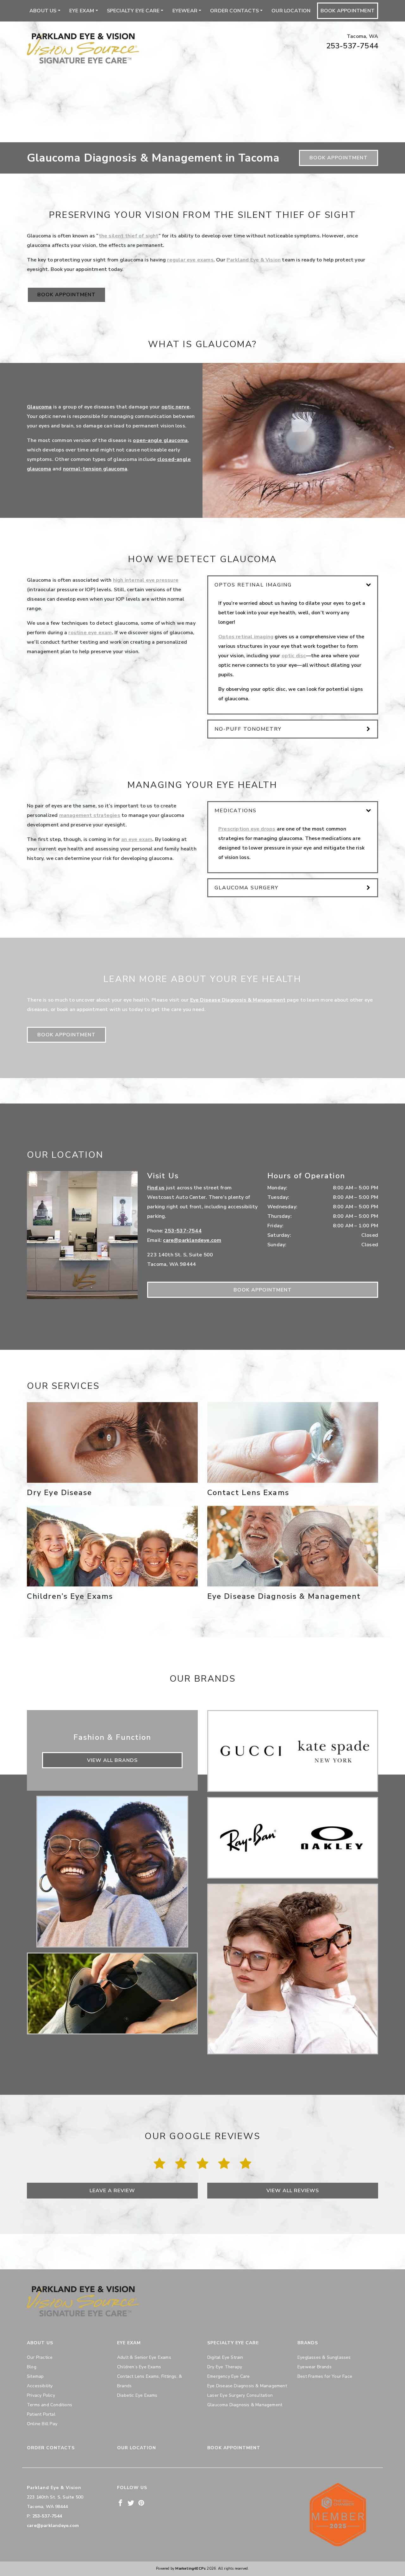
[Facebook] (120, 2502)
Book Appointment (348, 11)
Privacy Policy (41, 2395)
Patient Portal (41, 2414)
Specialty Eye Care (133, 11)
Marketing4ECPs (190, 2569)
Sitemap (35, 2376)
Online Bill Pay (42, 2424)
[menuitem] (45, 11)
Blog (32, 2367)
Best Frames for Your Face (325, 2376)
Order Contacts (234, 11)
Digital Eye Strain (225, 2357)
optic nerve (175, 407)
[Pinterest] (141, 2502)
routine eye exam (90, 633)
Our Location (291, 11)
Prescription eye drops (247, 829)
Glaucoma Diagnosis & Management (245, 2405)
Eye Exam (82, 11)
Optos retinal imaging (246, 637)
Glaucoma (39, 407)
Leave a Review (112, 2191)
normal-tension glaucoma (95, 469)
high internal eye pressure (146, 580)
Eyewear (185, 11)
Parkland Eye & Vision (254, 260)
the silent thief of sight (129, 236)
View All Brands (112, 1760)
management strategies (90, 815)
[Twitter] (131, 2502)
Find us (156, 1188)
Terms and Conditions (50, 2405)
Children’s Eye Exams (139, 2367)
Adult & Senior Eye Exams (144, 2357)
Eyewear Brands (315, 2367)
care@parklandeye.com (192, 1240)
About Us (43, 11)
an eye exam (137, 839)
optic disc (294, 656)
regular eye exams (190, 260)
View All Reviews (293, 2191)
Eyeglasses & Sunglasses (324, 2357)
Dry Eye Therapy (225, 2367)
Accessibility (40, 2386)
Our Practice (40, 2357)
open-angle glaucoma (160, 440)
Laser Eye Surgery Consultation (240, 2395)
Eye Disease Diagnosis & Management (238, 1000)
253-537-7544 (352, 46)
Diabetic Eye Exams (137, 2395)
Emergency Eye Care (229, 2376)
